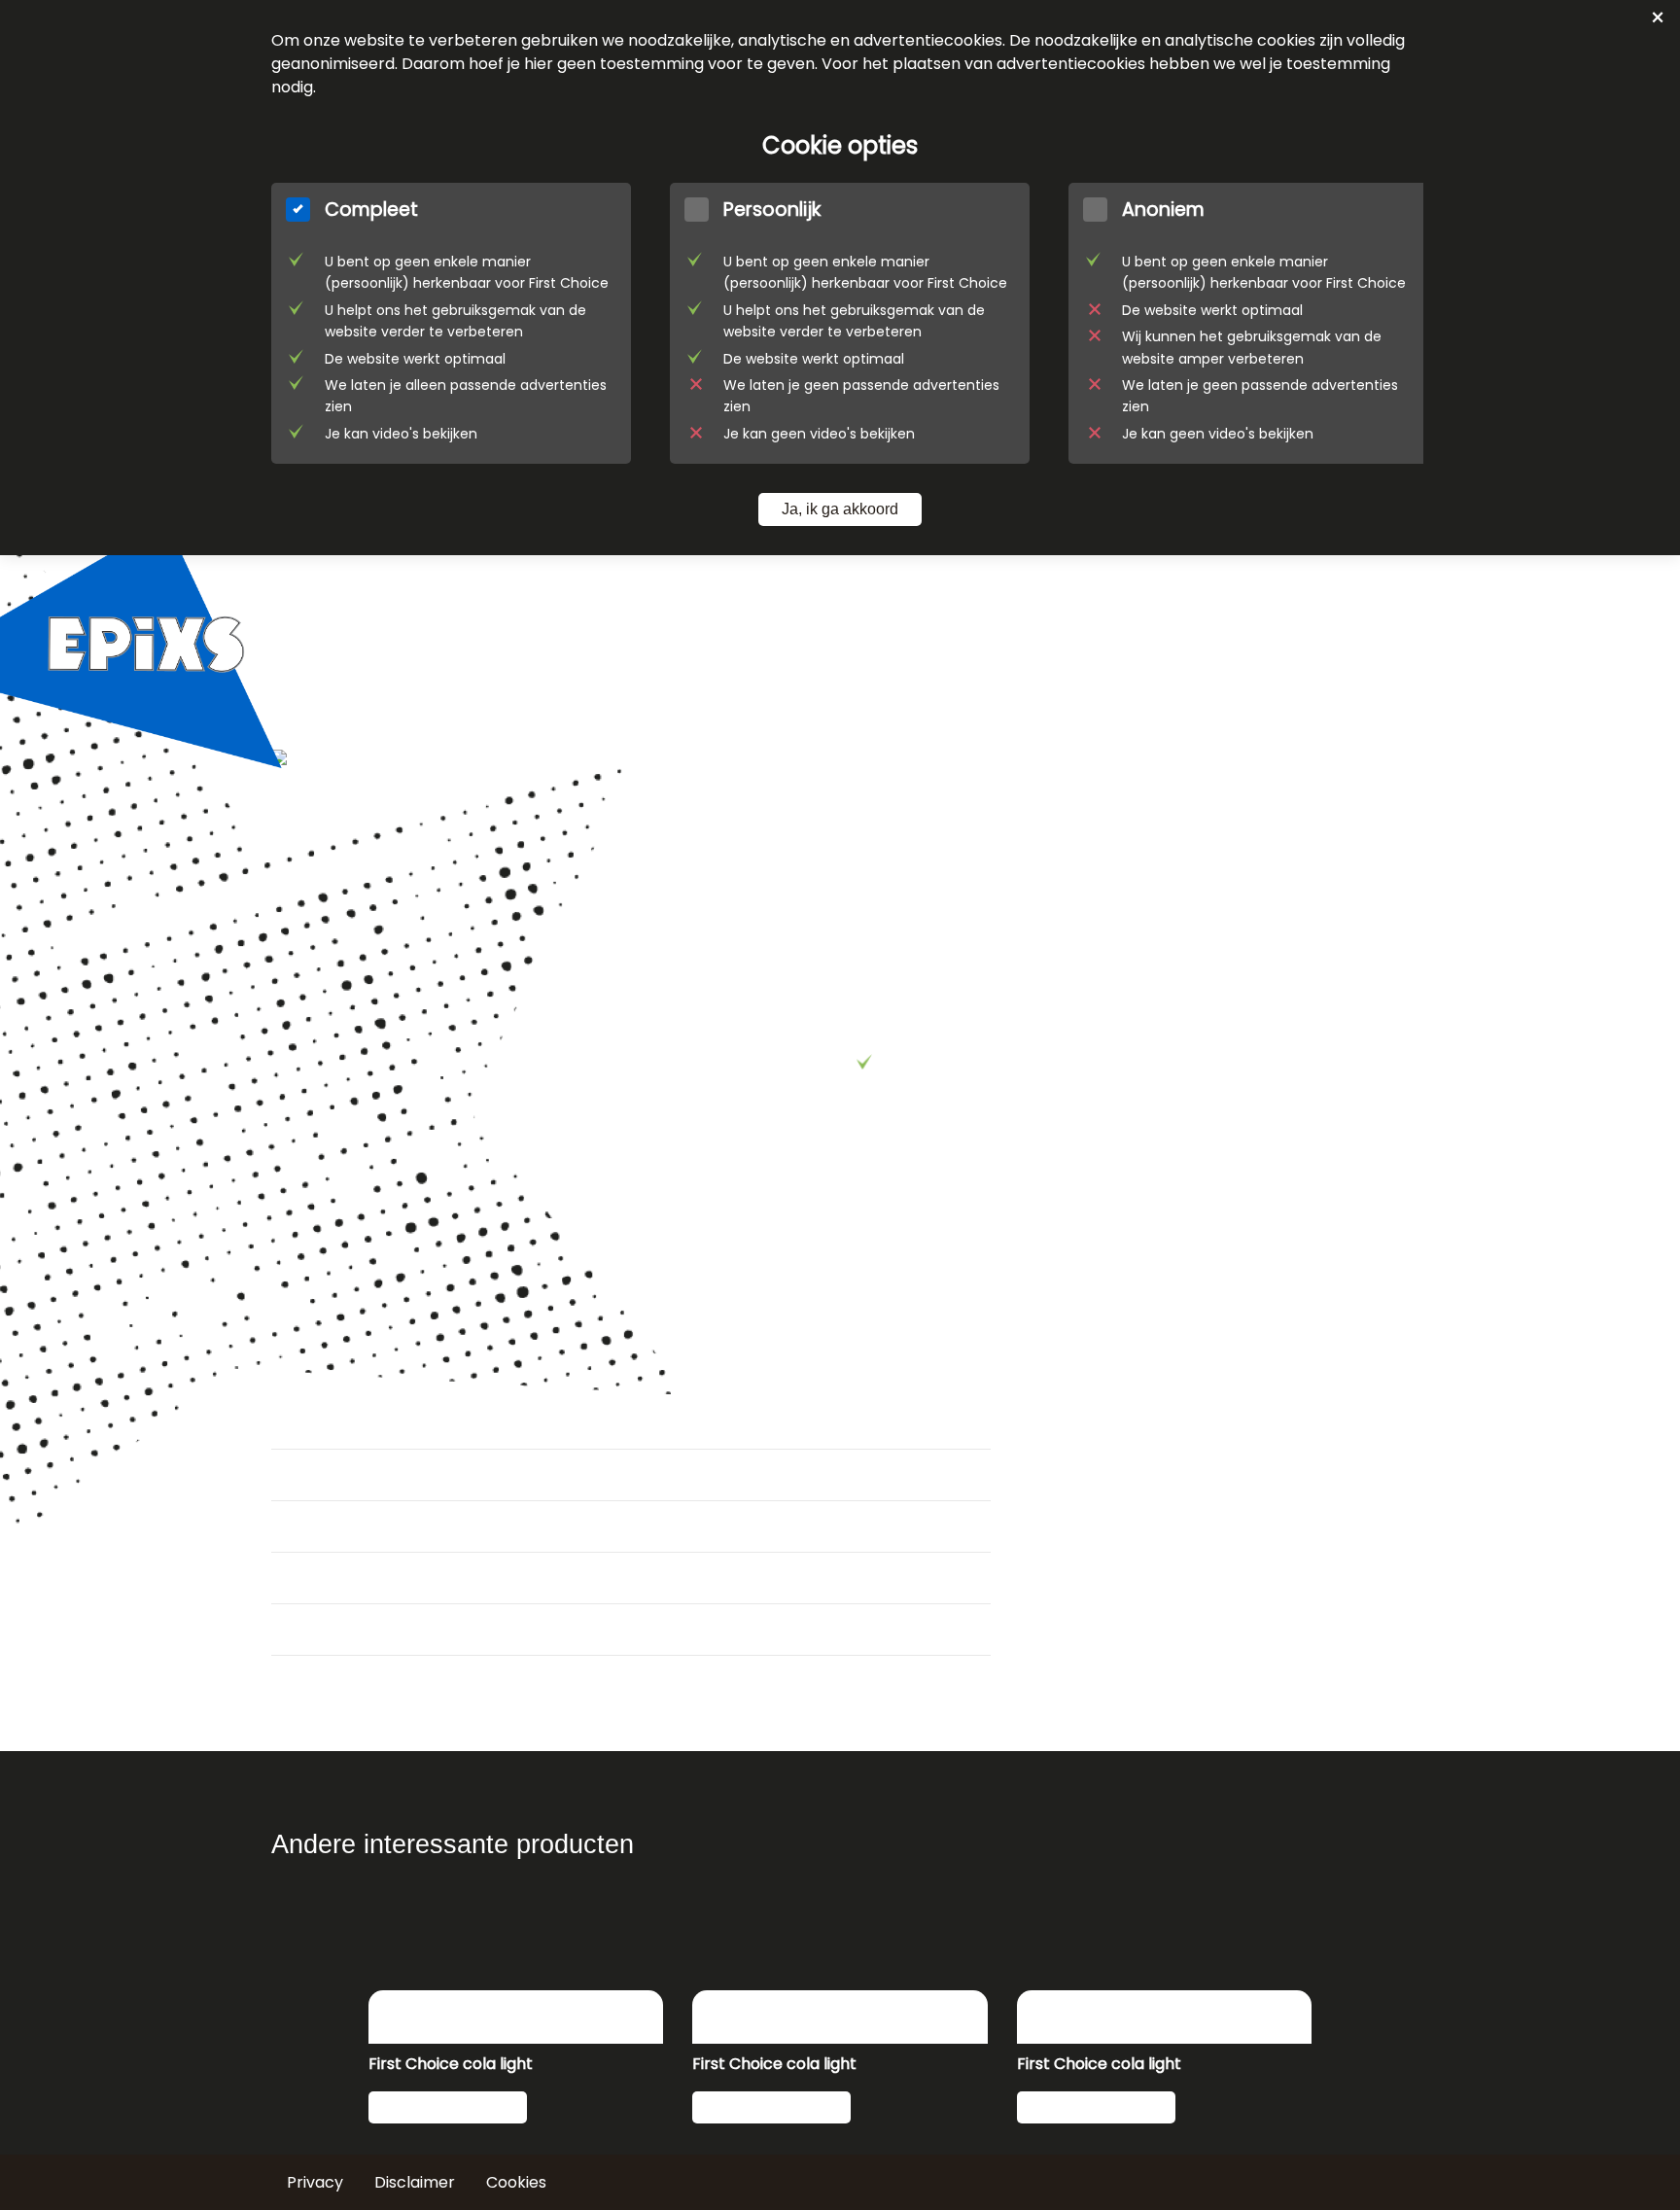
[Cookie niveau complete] (451, 323)
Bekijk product (443, 2107)
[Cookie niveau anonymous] (1248, 323)
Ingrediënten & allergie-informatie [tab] (440, 1475)
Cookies (516, 2182)
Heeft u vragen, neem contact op (989, 1109)
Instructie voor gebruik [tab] (381, 1578)
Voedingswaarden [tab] (363, 1526)
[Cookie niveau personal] (850, 323)
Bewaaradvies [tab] (342, 1630)
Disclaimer (415, 2182)
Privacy (315, 2182)
